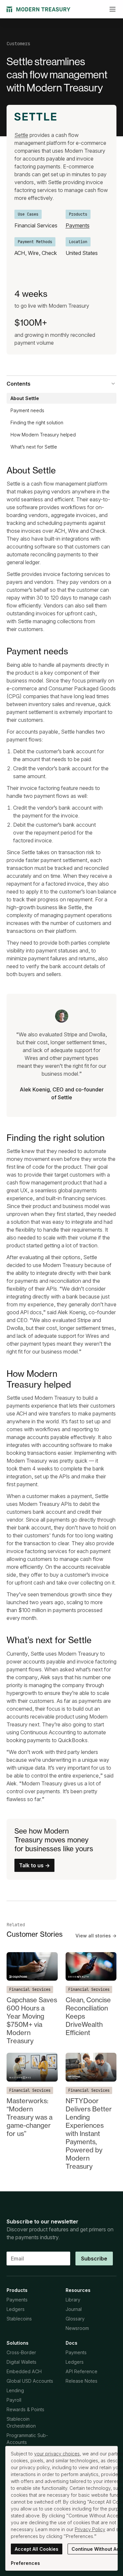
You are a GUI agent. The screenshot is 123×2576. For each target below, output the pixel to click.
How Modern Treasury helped (43, 435)
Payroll (14, 2400)
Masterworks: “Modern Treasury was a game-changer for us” (30, 2117)
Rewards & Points (25, 2409)
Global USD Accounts (30, 2381)
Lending (15, 2390)
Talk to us (34, 1865)
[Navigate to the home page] (39, 9)
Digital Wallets (21, 2362)
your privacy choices (57, 2454)
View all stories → (96, 1936)
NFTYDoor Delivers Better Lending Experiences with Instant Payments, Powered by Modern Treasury (89, 2134)
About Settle (25, 398)
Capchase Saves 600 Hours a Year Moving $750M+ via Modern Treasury (32, 2020)
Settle (21, 135)
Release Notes (82, 2381)
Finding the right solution (37, 423)
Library (73, 2300)
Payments (78, 225)
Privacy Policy (90, 2529)
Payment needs (27, 410)
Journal (74, 2309)
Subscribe (94, 2259)
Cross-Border (21, 2352)
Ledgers (16, 2309)
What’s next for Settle (34, 447)
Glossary (75, 2319)
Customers (18, 44)
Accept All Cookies (37, 2549)
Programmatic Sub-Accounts (27, 2439)
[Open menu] (113, 9)
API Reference (82, 2371)
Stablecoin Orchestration (21, 2422)
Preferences (25, 2563)
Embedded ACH (24, 2371)
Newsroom (77, 2328)
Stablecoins (19, 2319)
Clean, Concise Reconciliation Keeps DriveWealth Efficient (88, 2016)
